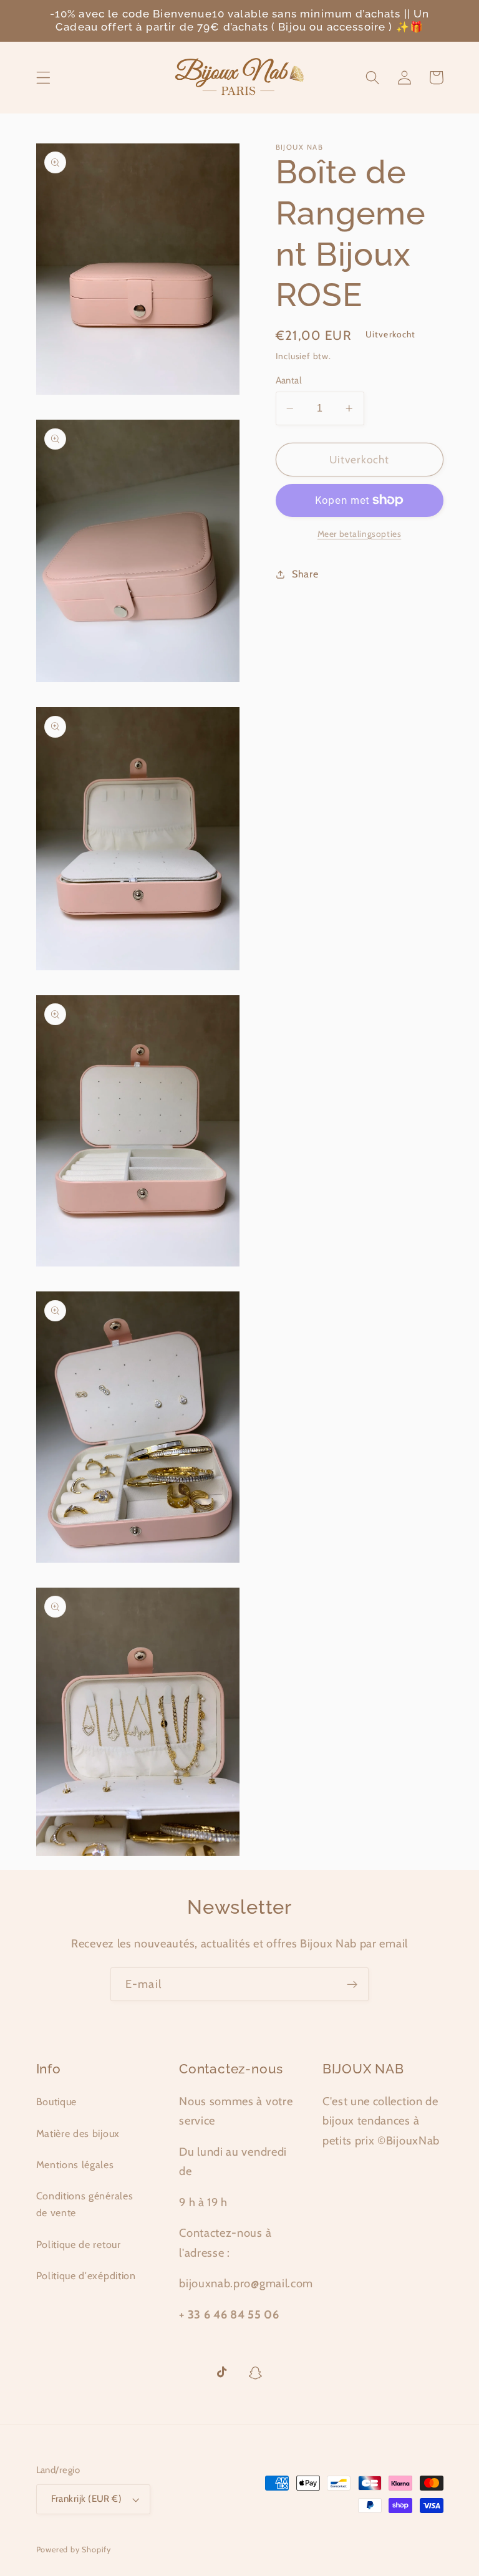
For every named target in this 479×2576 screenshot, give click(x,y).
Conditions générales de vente (85, 2204)
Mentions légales (75, 2164)
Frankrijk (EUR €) (87, 2499)
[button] (43, 78)
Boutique (57, 2101)
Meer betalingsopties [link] (360, 534)
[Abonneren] (352, 1984)
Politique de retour (79, 2244)
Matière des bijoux (78, 2133)
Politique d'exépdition (86, 2275)
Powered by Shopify (74, 2549)
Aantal (289, 380)
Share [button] (305, 574)
